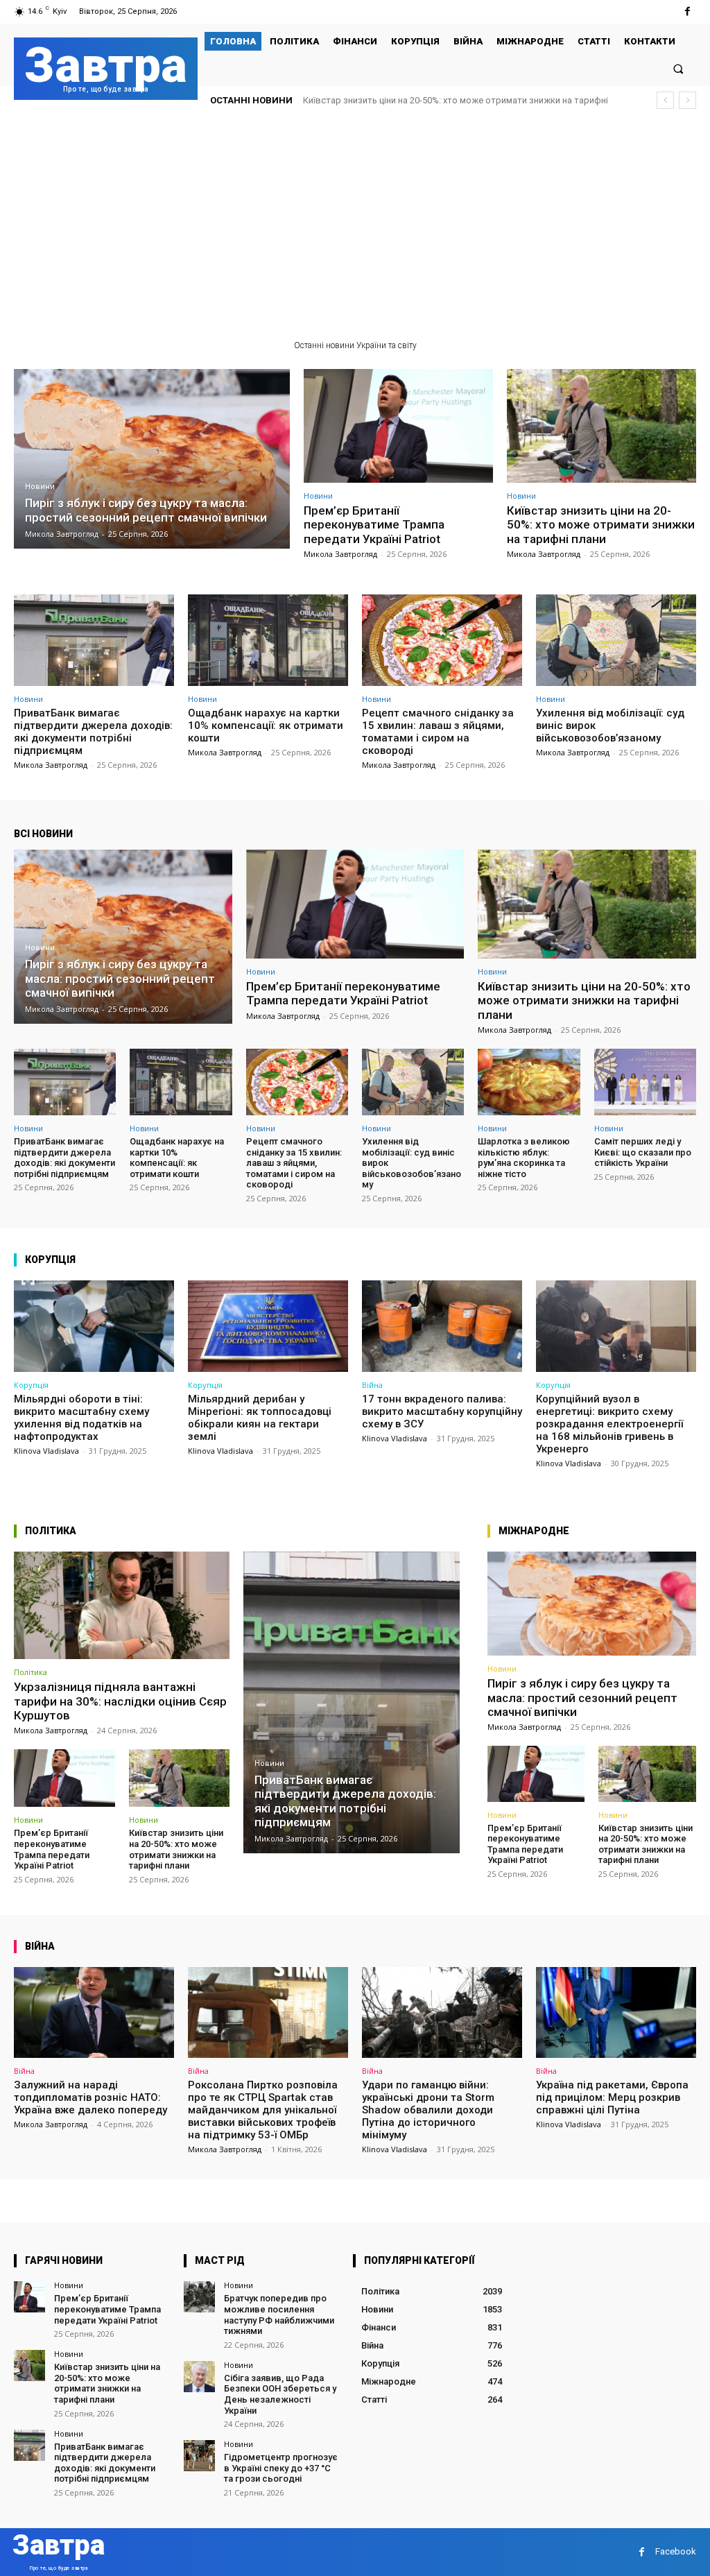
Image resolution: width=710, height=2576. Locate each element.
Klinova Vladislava (46, 1451)
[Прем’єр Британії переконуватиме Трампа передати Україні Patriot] (398, 426)
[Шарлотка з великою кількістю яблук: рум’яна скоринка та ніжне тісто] (529, 1082)
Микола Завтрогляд (340, 554)
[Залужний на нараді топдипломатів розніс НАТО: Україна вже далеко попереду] (94, 2013)
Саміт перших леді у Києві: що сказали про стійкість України (643, 1152)
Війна (372, 1385)
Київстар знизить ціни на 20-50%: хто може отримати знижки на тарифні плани (601, 525)
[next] (687, 100)
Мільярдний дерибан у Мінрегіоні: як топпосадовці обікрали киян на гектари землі (260, 1418)
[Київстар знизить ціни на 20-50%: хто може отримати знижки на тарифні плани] (601, 426)
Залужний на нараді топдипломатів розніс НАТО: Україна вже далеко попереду (90, 2097)
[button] (678, 68)
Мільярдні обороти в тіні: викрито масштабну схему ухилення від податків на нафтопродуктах (81, 1418)
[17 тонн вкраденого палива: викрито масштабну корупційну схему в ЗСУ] (442, 1326)
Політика (31, 1672)
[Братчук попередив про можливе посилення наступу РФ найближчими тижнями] (199, 2297)
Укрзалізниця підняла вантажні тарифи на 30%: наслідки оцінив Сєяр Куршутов (120, 1701)
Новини (40, 487)
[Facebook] (687, 11)
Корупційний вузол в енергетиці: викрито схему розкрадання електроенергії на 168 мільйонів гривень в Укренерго (609, 1424)
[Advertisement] (355, 225)
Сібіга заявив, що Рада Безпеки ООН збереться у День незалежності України (280, 2394)
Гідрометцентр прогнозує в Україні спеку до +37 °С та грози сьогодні (281, 2468)
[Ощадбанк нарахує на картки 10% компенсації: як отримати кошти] (268, 640)
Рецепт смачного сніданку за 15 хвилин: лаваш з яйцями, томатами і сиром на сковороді (438, 732)
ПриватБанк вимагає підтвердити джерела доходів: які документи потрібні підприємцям (93, 732)
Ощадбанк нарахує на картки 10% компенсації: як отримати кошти (266, 725)
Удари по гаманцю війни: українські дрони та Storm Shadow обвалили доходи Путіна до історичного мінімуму (428, 2110)
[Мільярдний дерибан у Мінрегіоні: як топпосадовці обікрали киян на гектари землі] (268, 1326)
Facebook (676, 2551)
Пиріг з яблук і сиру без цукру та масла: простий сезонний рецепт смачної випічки (582, 1698)
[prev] (665, 100)
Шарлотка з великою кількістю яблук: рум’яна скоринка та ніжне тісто (524, 1158)
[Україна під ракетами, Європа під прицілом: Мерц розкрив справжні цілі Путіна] (616, 2013)
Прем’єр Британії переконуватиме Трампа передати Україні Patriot (374, 525)
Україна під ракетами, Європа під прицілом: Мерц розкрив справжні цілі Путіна (612, 2097)
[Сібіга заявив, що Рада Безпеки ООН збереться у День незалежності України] (199, 2377)
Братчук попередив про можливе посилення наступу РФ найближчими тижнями (279, 2315)
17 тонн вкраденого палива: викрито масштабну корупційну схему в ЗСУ (442, 1411)
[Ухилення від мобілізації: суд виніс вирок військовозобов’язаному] (616, 640)
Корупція (31, 1385)
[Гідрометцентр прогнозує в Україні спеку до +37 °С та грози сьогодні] (199, 2456)
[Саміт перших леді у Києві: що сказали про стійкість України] (645, 1082)
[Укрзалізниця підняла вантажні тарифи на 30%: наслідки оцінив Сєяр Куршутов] (122, 1606)
